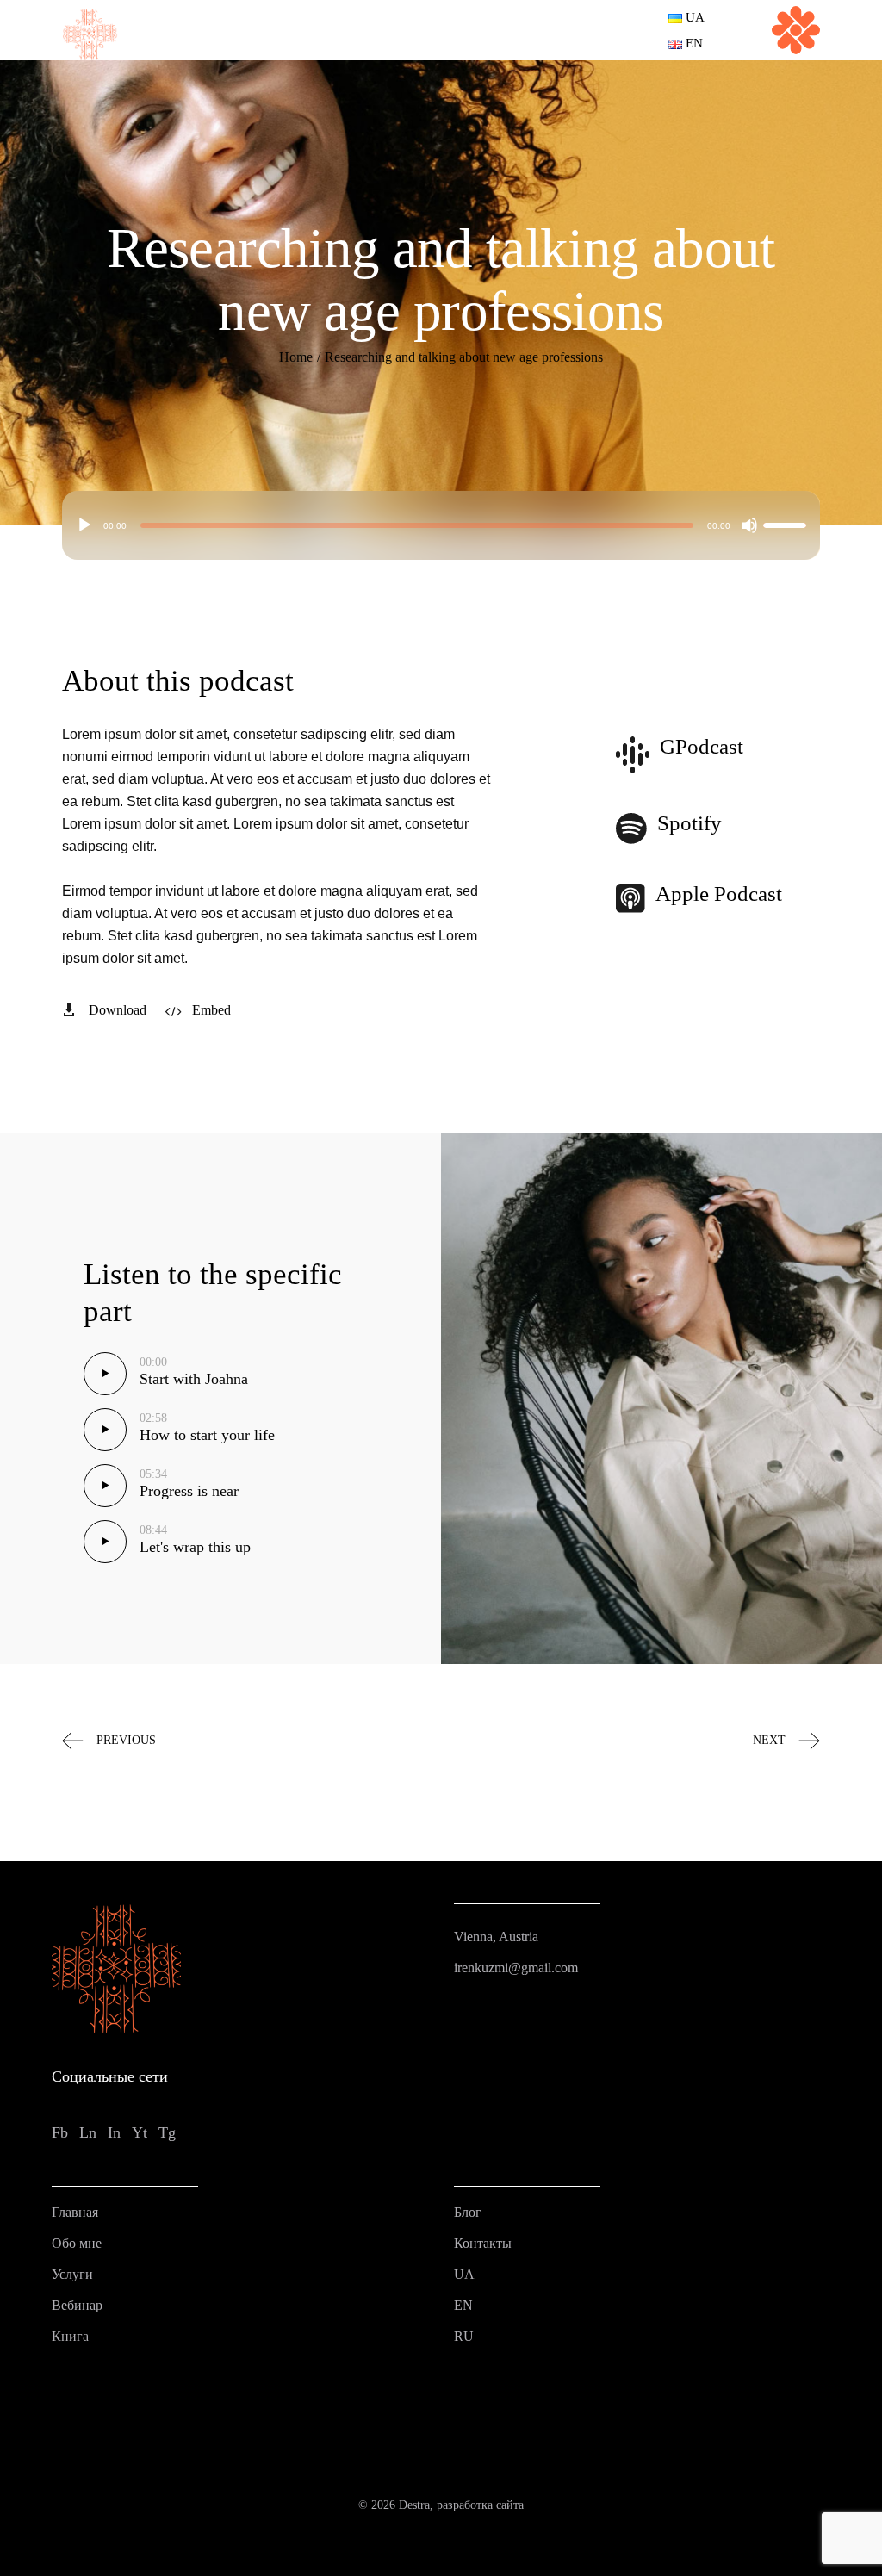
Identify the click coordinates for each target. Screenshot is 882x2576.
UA (464, 2274)
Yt (140, 2132)
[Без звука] (749, 525)
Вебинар (77, 2305)
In (114, 2132)
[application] (441, 525)
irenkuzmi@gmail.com (516, 1968)
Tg (167, 2132)
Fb (60, 2132)
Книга (70, 2336)
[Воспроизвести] (84, 525)
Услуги (72, 2274)
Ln (88, 2132)
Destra (414, 2505)
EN (463, 2305)
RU (464, 2336)
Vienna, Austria (496, 1937)
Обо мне (77, 2243)
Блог (468, 2212)
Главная (75, 2212)
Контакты (483, 2243)
